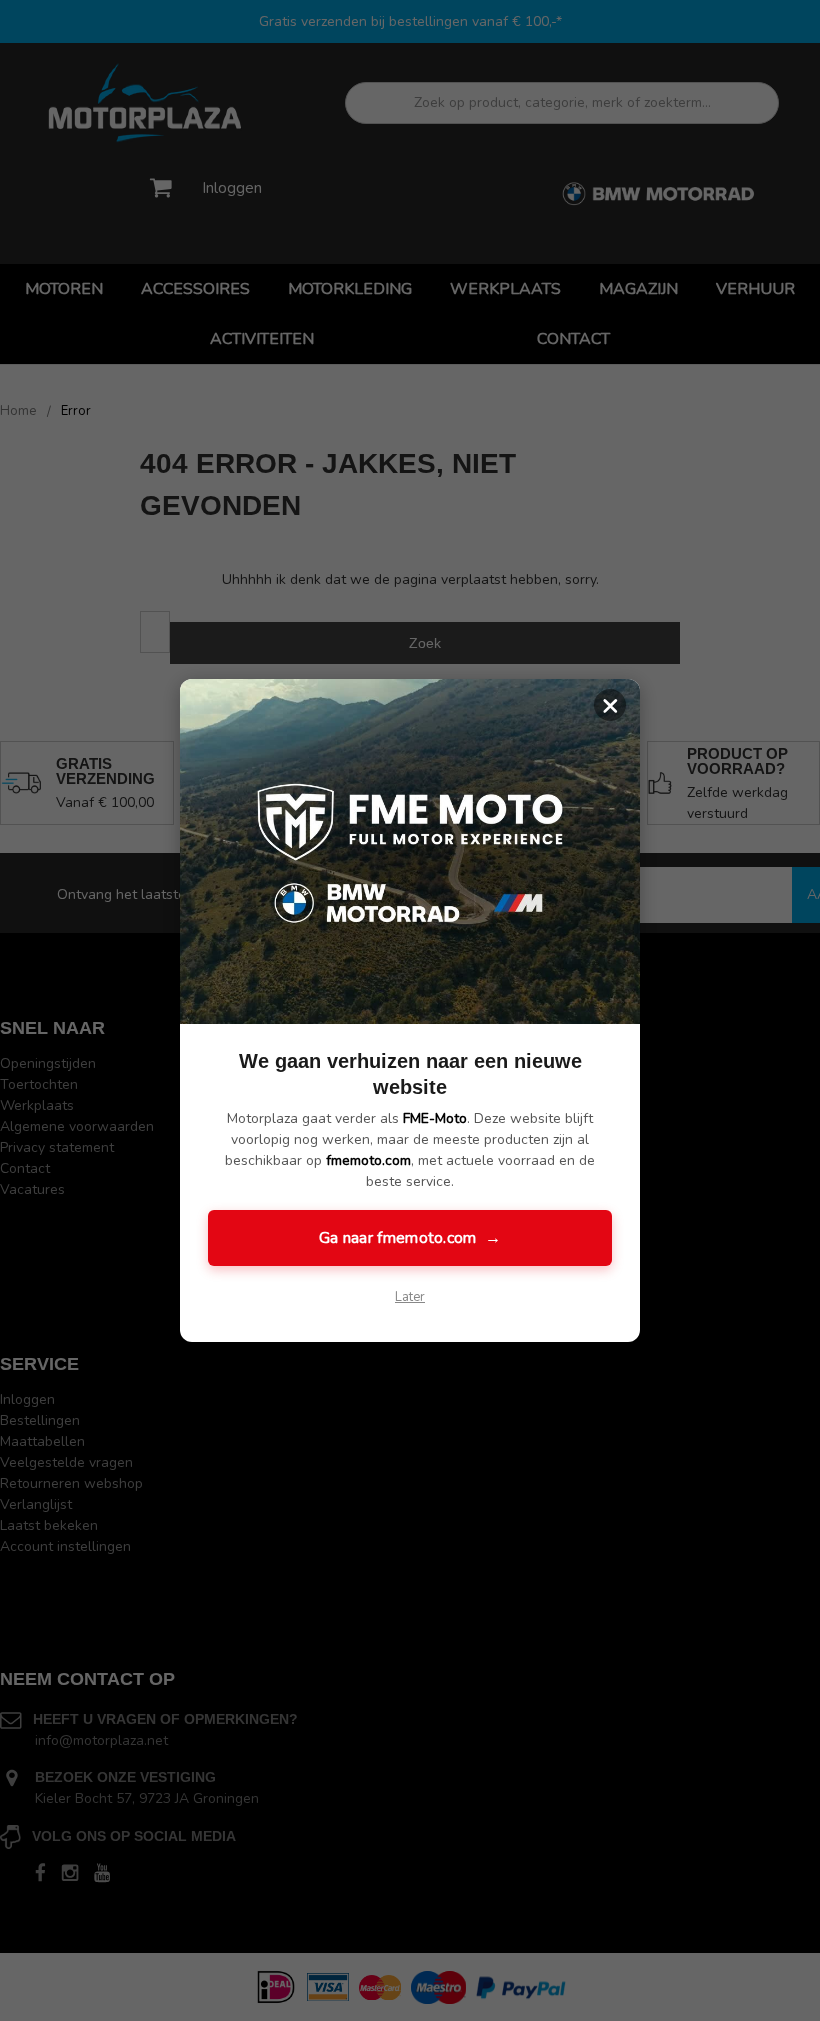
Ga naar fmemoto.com (410, 1238)
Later (410, 1297)
